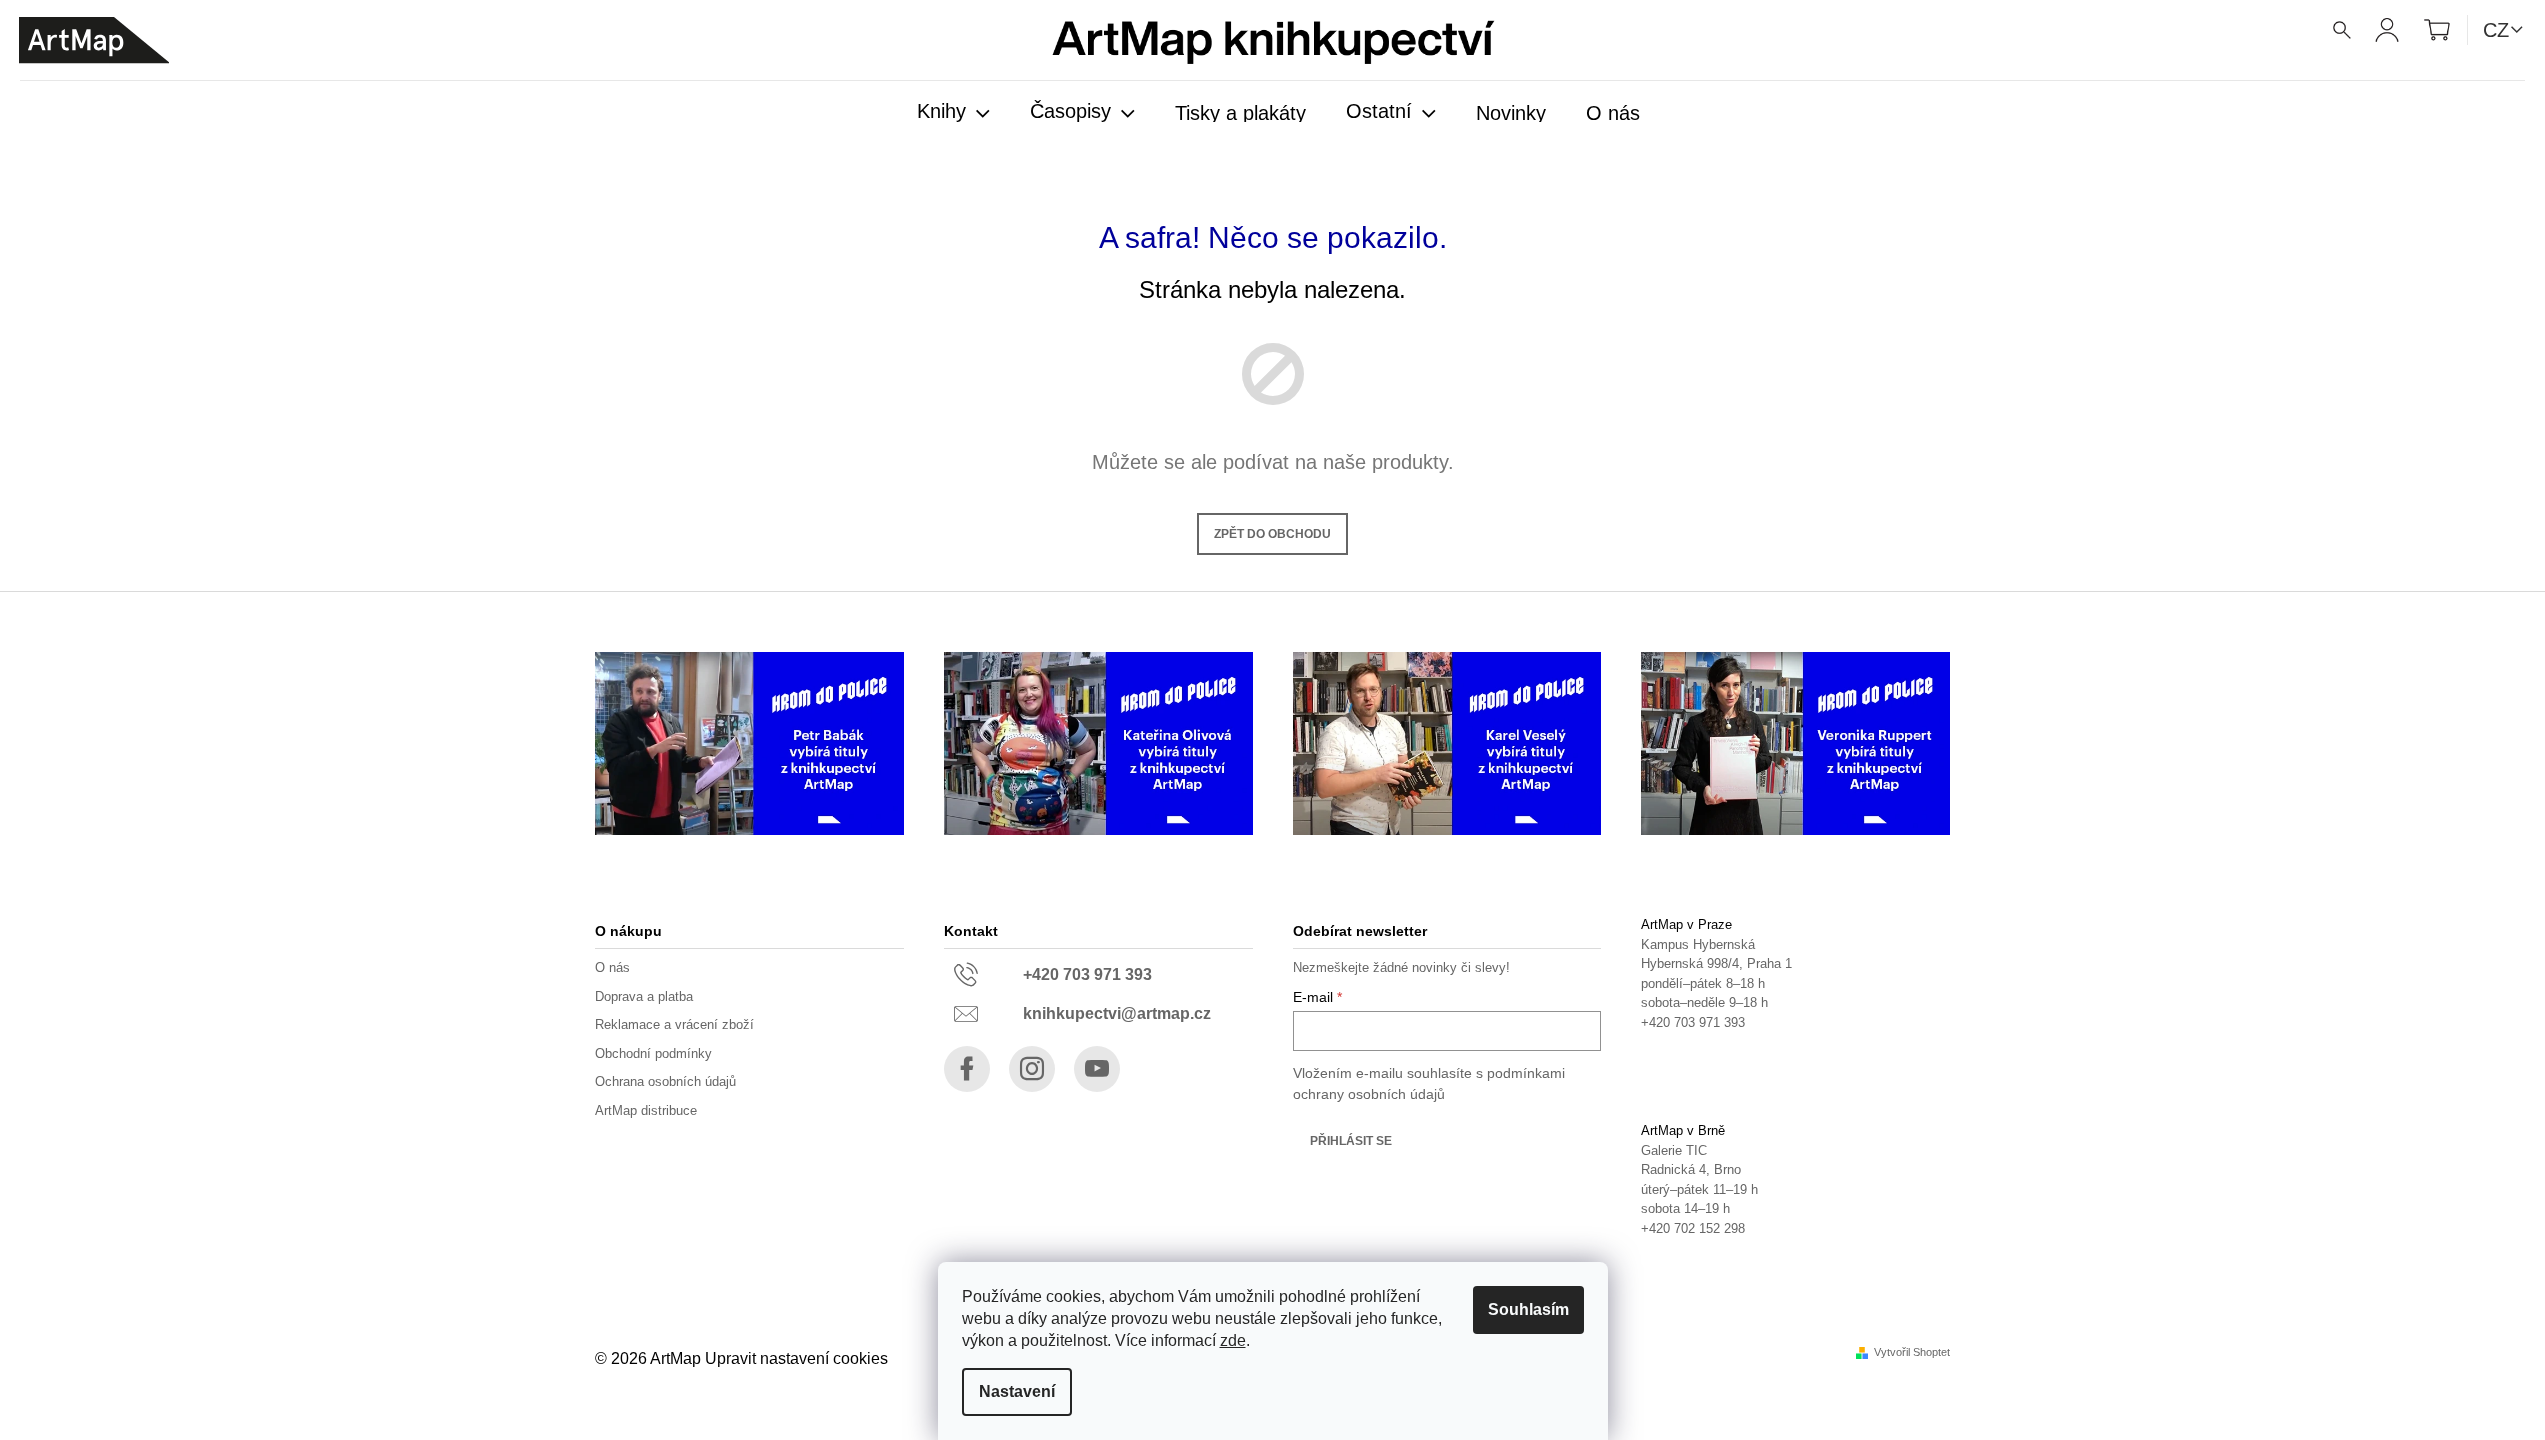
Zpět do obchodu (1272, 534)
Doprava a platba (644, 996)
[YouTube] (1097, 1069)
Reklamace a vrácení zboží (674, 1024)
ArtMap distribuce (646, 1110)
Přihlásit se (1351, 1141)
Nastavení (1017, 1391)
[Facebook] (967, 1069)
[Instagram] (1032, 1069)
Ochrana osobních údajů (665, 1081)
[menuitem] (953, 113)
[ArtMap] (94, 40)
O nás (612, 967)
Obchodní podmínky (653, 1053)
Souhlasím (1528, 1309)
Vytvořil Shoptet (1912, 1352)
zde (1233, 1340)
